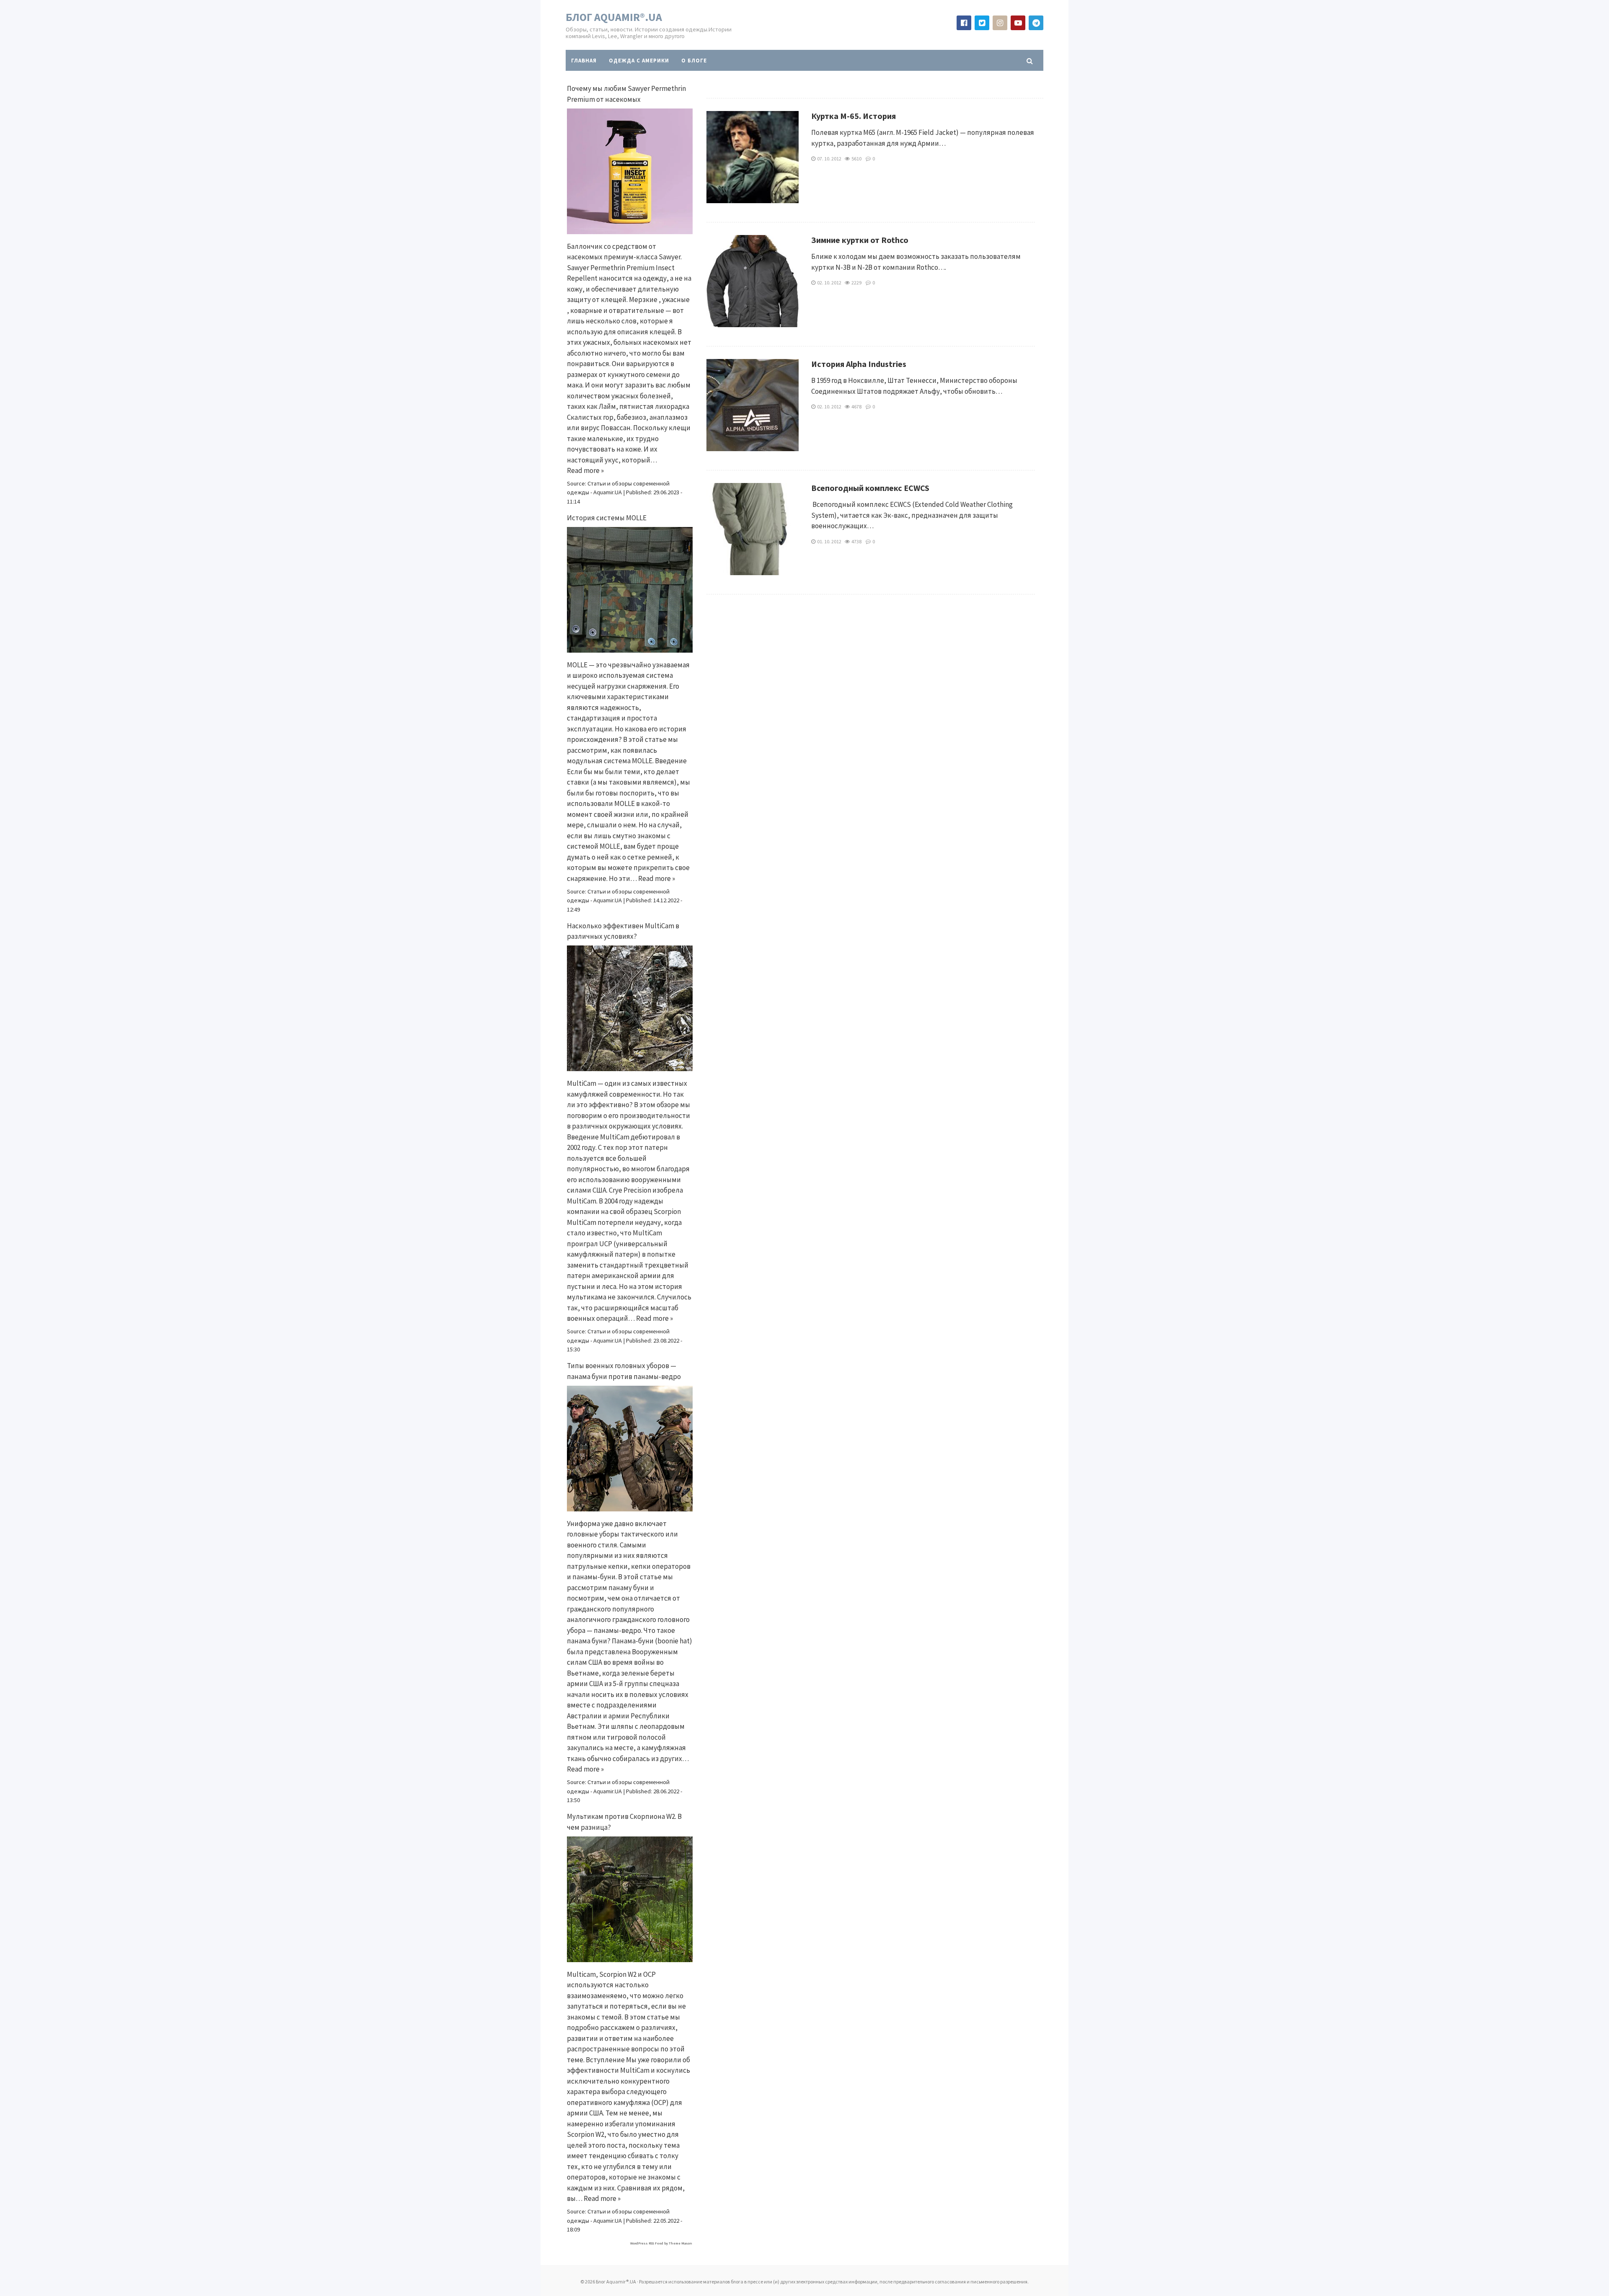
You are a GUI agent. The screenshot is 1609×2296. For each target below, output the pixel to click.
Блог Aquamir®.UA (614, 17)
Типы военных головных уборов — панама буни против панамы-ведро (624, 1371)
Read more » (585, 470)
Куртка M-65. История (854, 116)
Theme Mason (680, 2243)
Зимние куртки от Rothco (860, 240)
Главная (584, 61)
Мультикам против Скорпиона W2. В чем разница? (624, 1822)
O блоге (694, 61)
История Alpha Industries (859, 364)
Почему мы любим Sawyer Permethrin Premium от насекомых (626, 94)
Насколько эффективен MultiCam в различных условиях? (623, 931)
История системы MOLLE (607, 518)
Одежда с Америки (639, 61)
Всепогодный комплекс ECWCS (870, 488)
